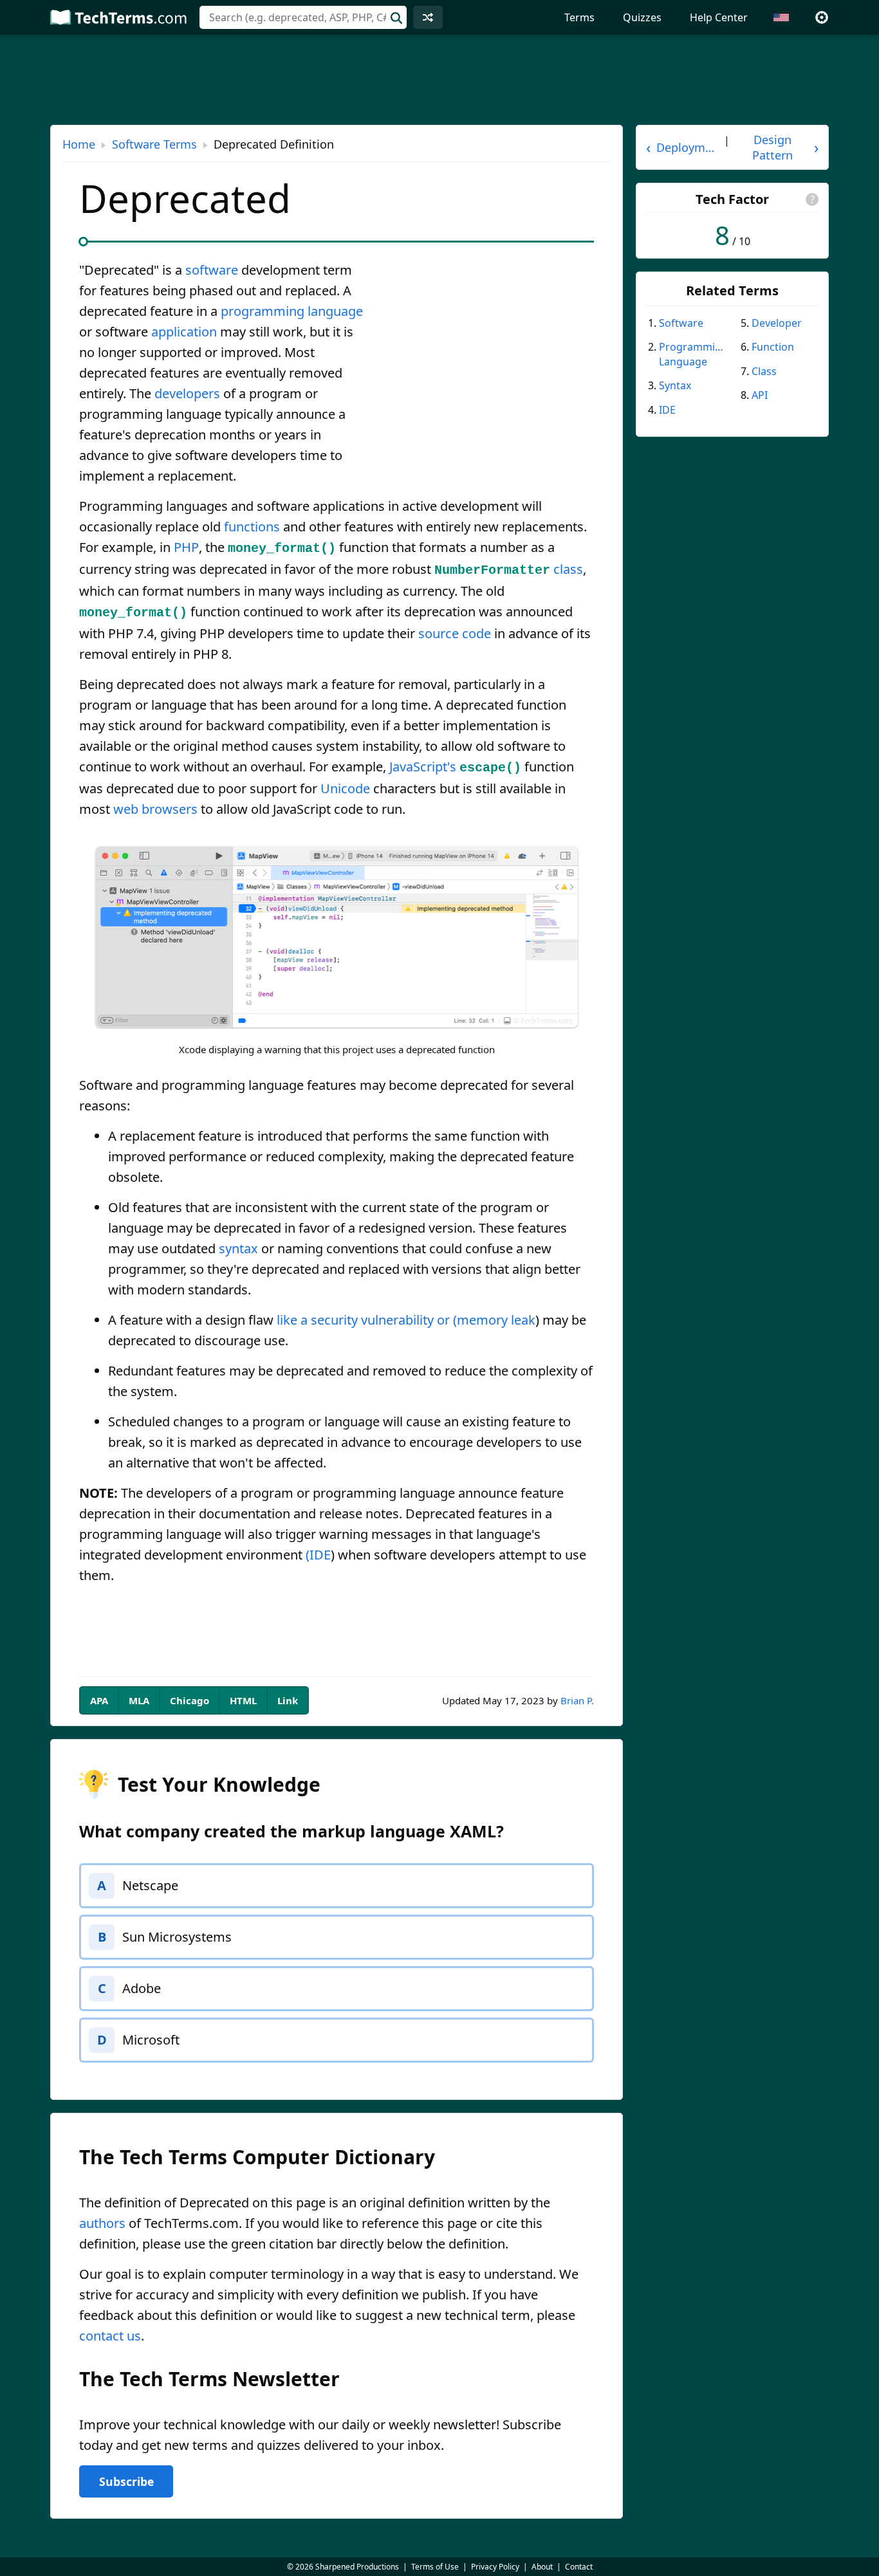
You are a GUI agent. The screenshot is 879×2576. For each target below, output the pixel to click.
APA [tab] (99, 1700)
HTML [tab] (243, 1700)
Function (773, 347)
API (760, 395)
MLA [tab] (139, 1700)
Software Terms (154, 144)
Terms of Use (435, 2567)
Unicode (345, 788)
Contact (579, 2567)
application (184, 332)
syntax (238, 1248)
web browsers (155, 809)
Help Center (719, 17)
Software (681, 323)
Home (79, 144)
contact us (110, 2336)
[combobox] (303, 17)
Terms (579, 17)
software (212, 270)
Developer (777, 323)
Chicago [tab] (190, 1700)
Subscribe (126, 2481)
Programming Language (692, 354)
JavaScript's (423, 767)
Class (764, 371)
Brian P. (577, 1700)
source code (455, 633)
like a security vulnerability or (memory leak (406, 1320)
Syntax (675, 385)
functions (252, 527)
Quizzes (642, 17)
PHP (186, 547)
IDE (667, 410)
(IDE (318, 1555)
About (542, 2567)
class (568, 569)
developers (187, 393)
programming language (292, 311)
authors (102, 2223)
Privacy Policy (495, 2567)
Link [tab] (288, 1700)
